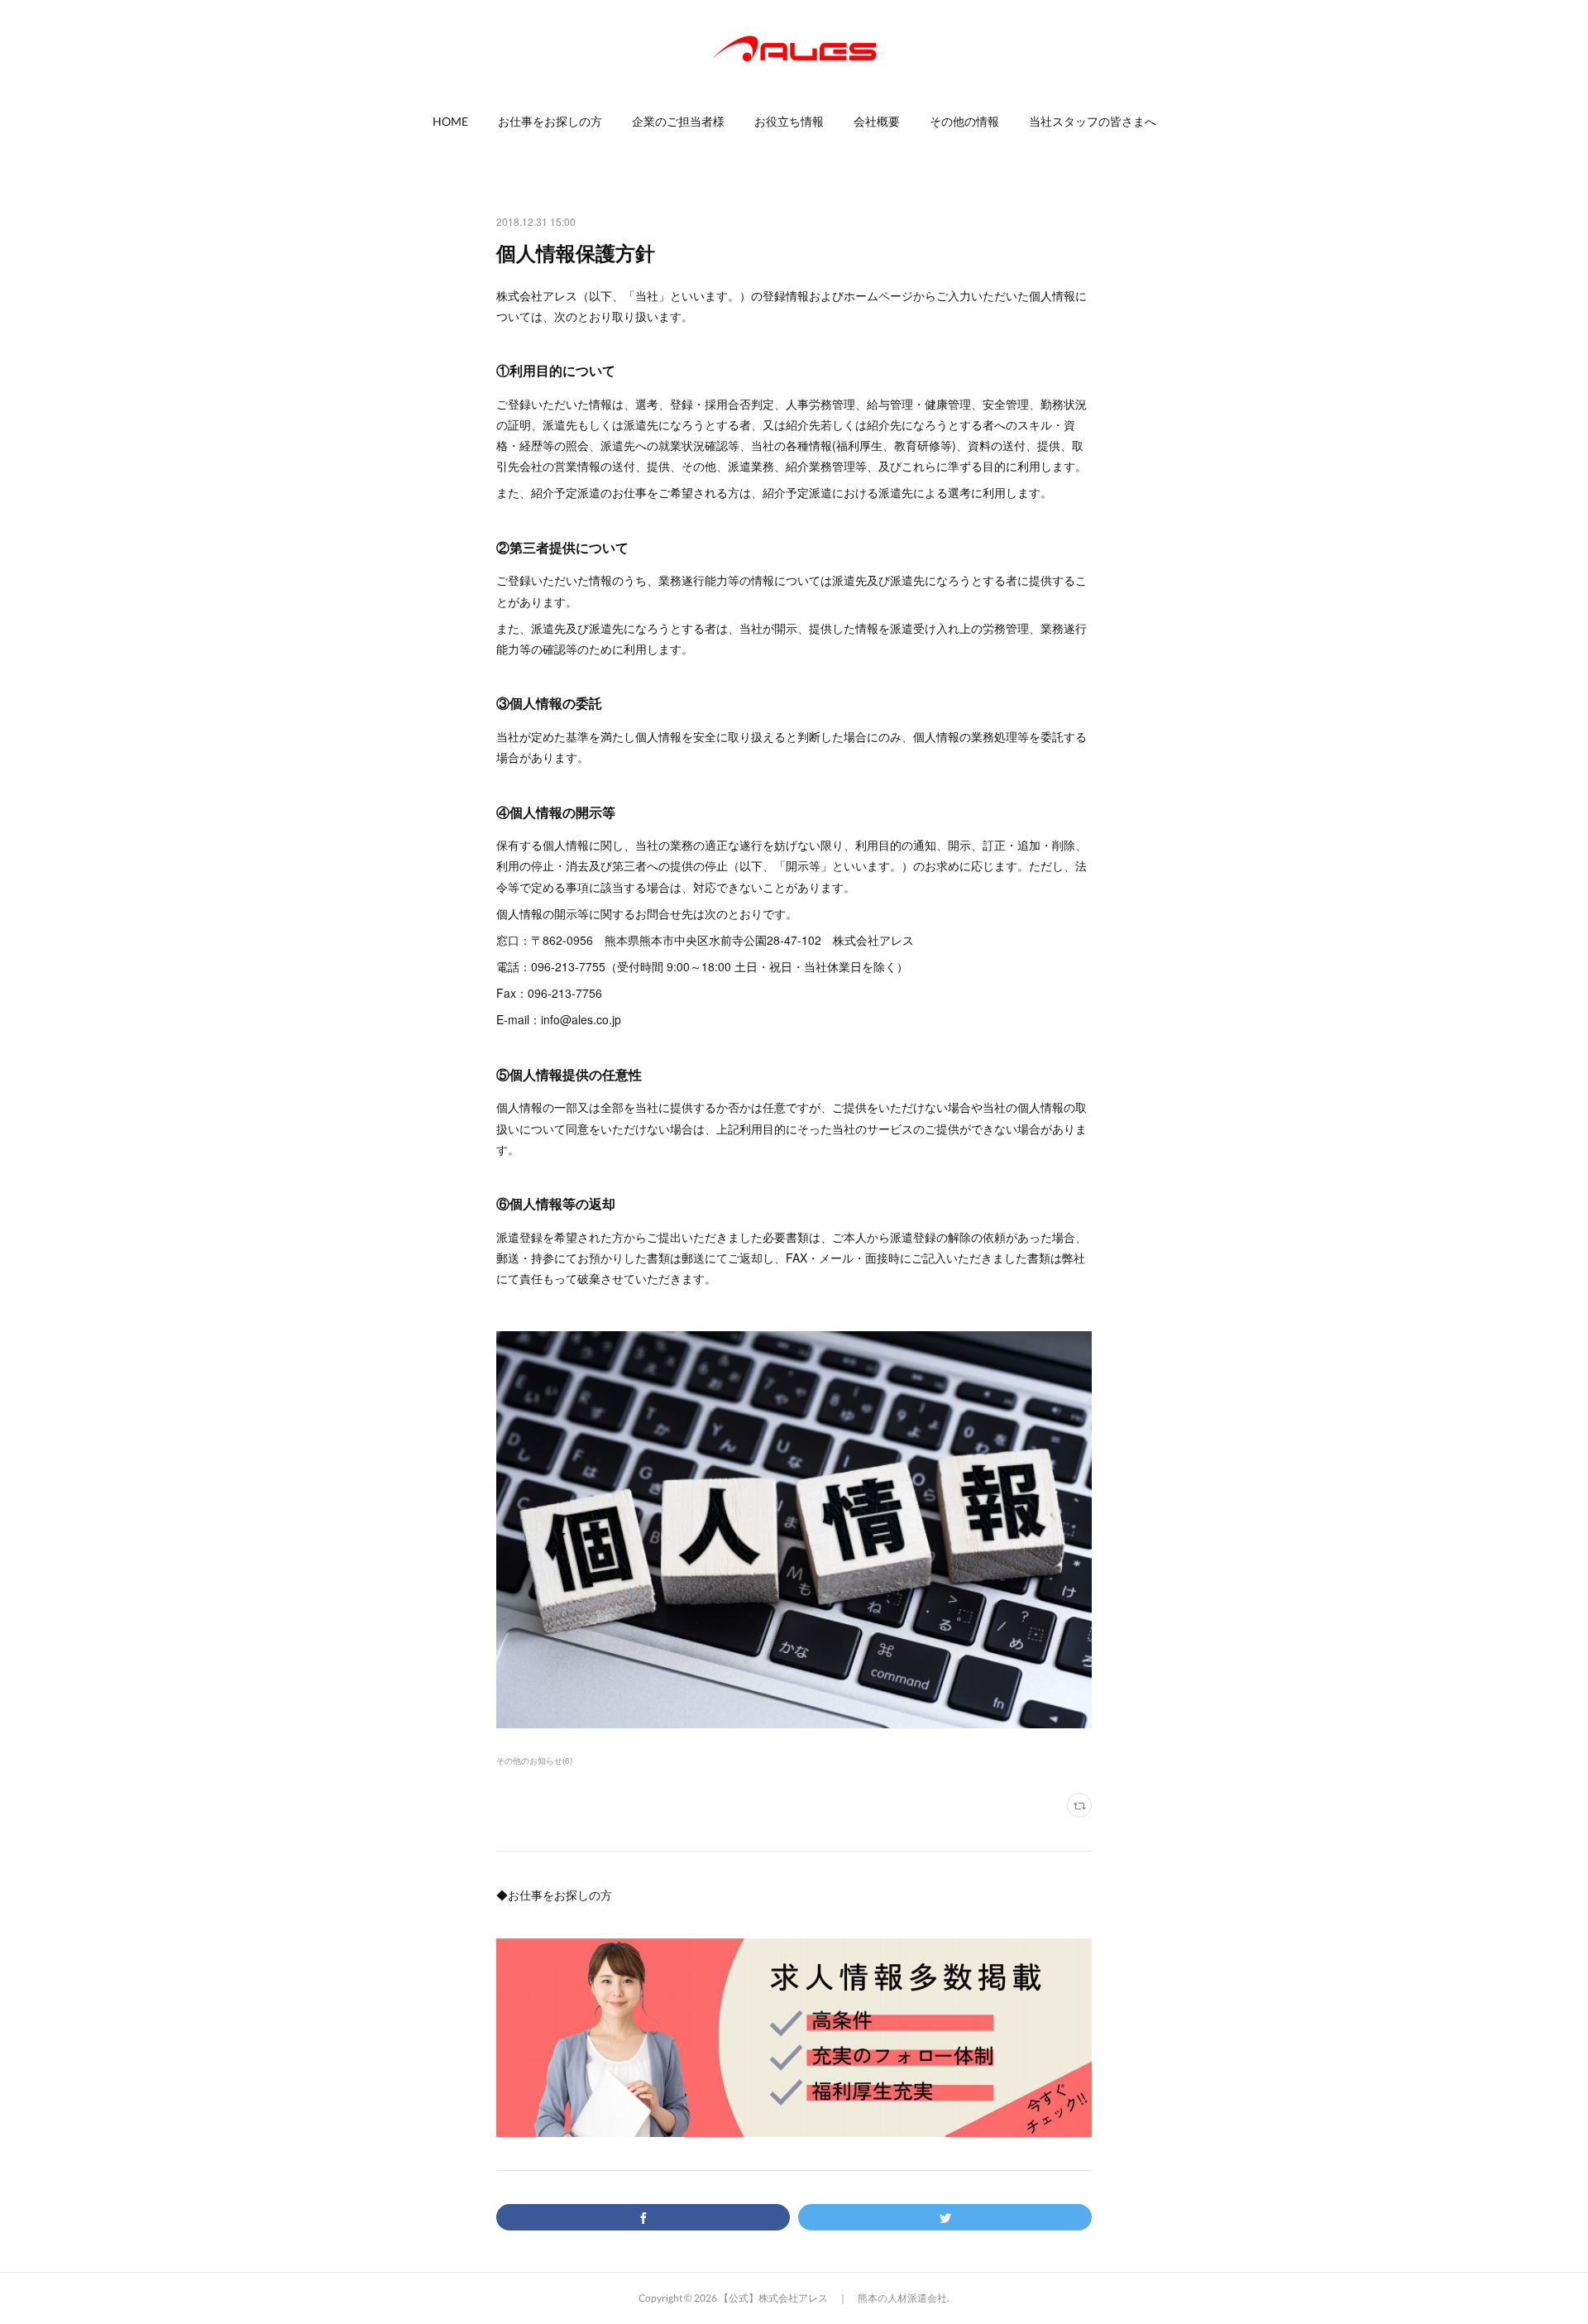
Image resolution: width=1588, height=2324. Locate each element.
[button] (450, 122)
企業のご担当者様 (678, 121)
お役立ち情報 (789, 121)
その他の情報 (964, 121)
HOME (450, 121)
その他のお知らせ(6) (534, 1761)
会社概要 (877, 121)
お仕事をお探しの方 (550, 121)
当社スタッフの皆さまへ (1093, 121)
